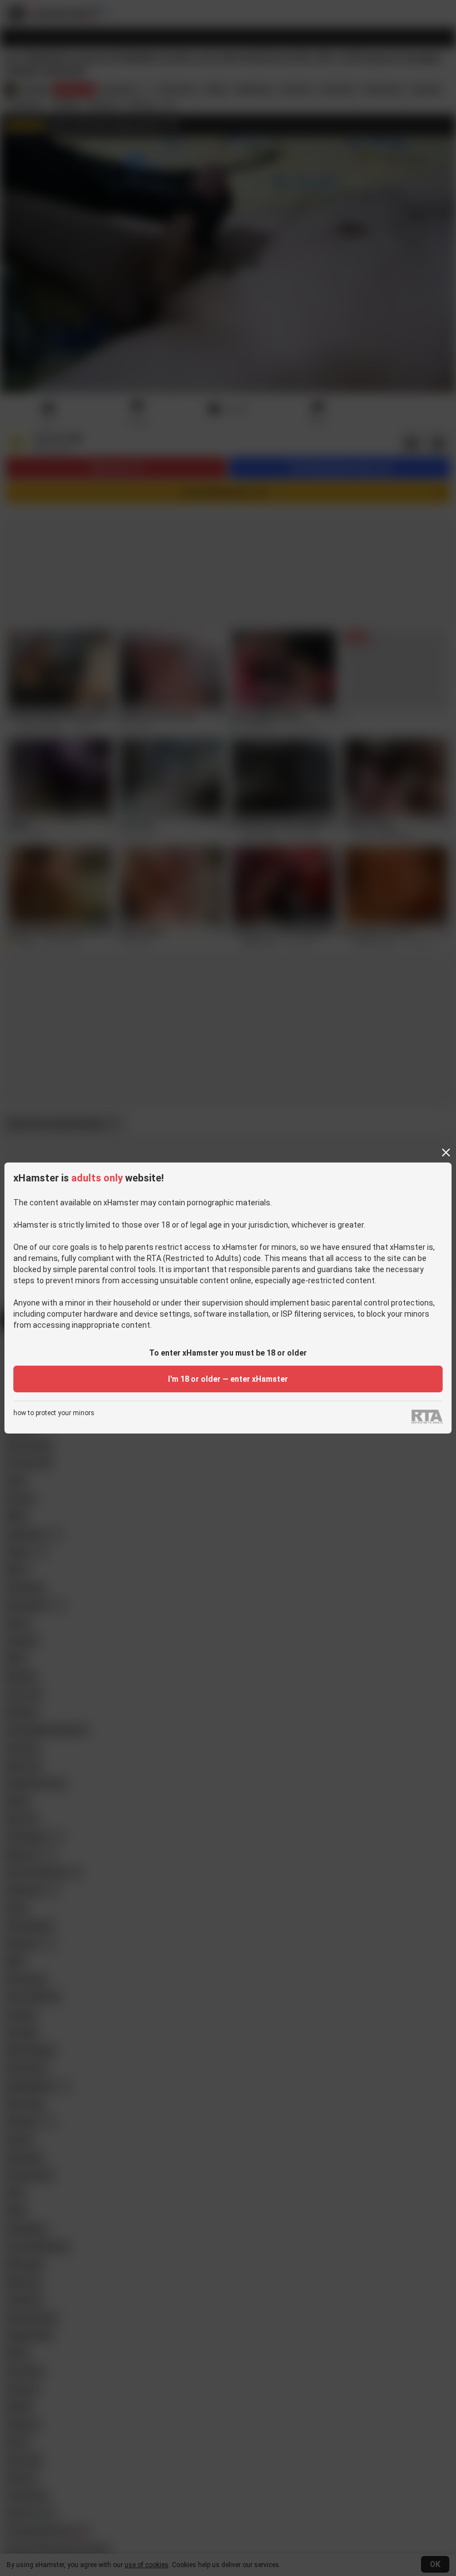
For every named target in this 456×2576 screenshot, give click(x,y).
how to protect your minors (54, 1413)
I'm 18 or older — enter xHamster (228, 1379)
